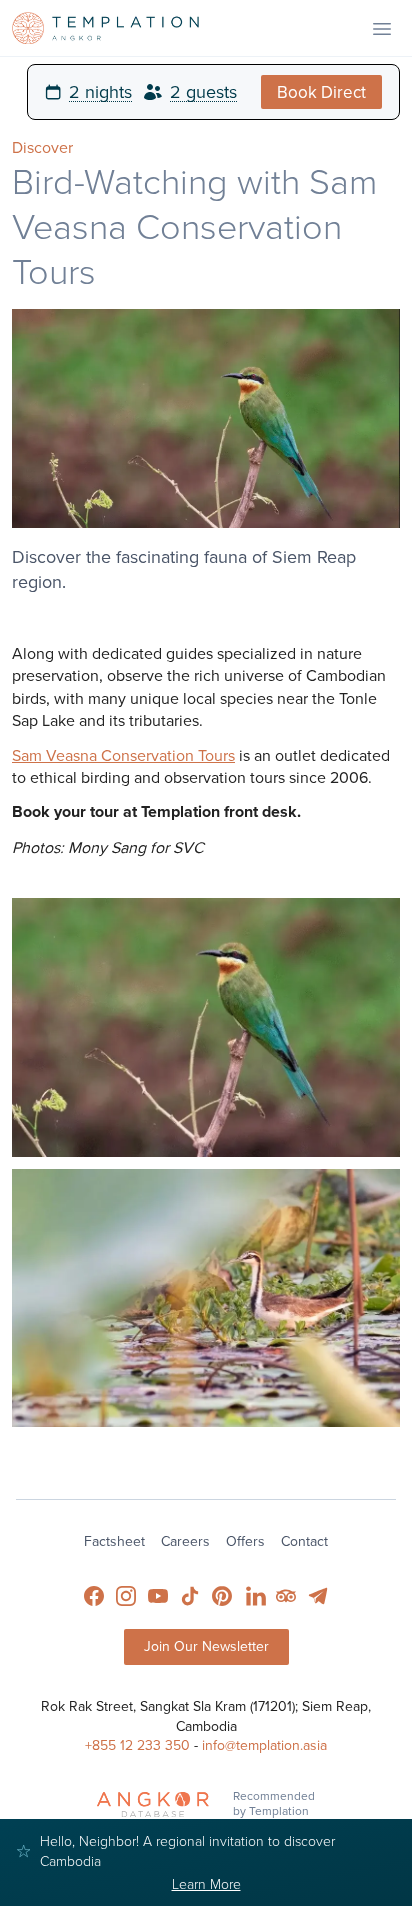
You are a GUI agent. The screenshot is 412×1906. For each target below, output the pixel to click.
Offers (245, 1541)
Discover (42, 147)
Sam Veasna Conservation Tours (123, 755)
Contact (304, 1541)
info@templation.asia (264, 1745)
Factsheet (114, 1541)
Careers (185, 1541)
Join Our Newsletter (206, 1646)
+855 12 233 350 (137, 1745)
